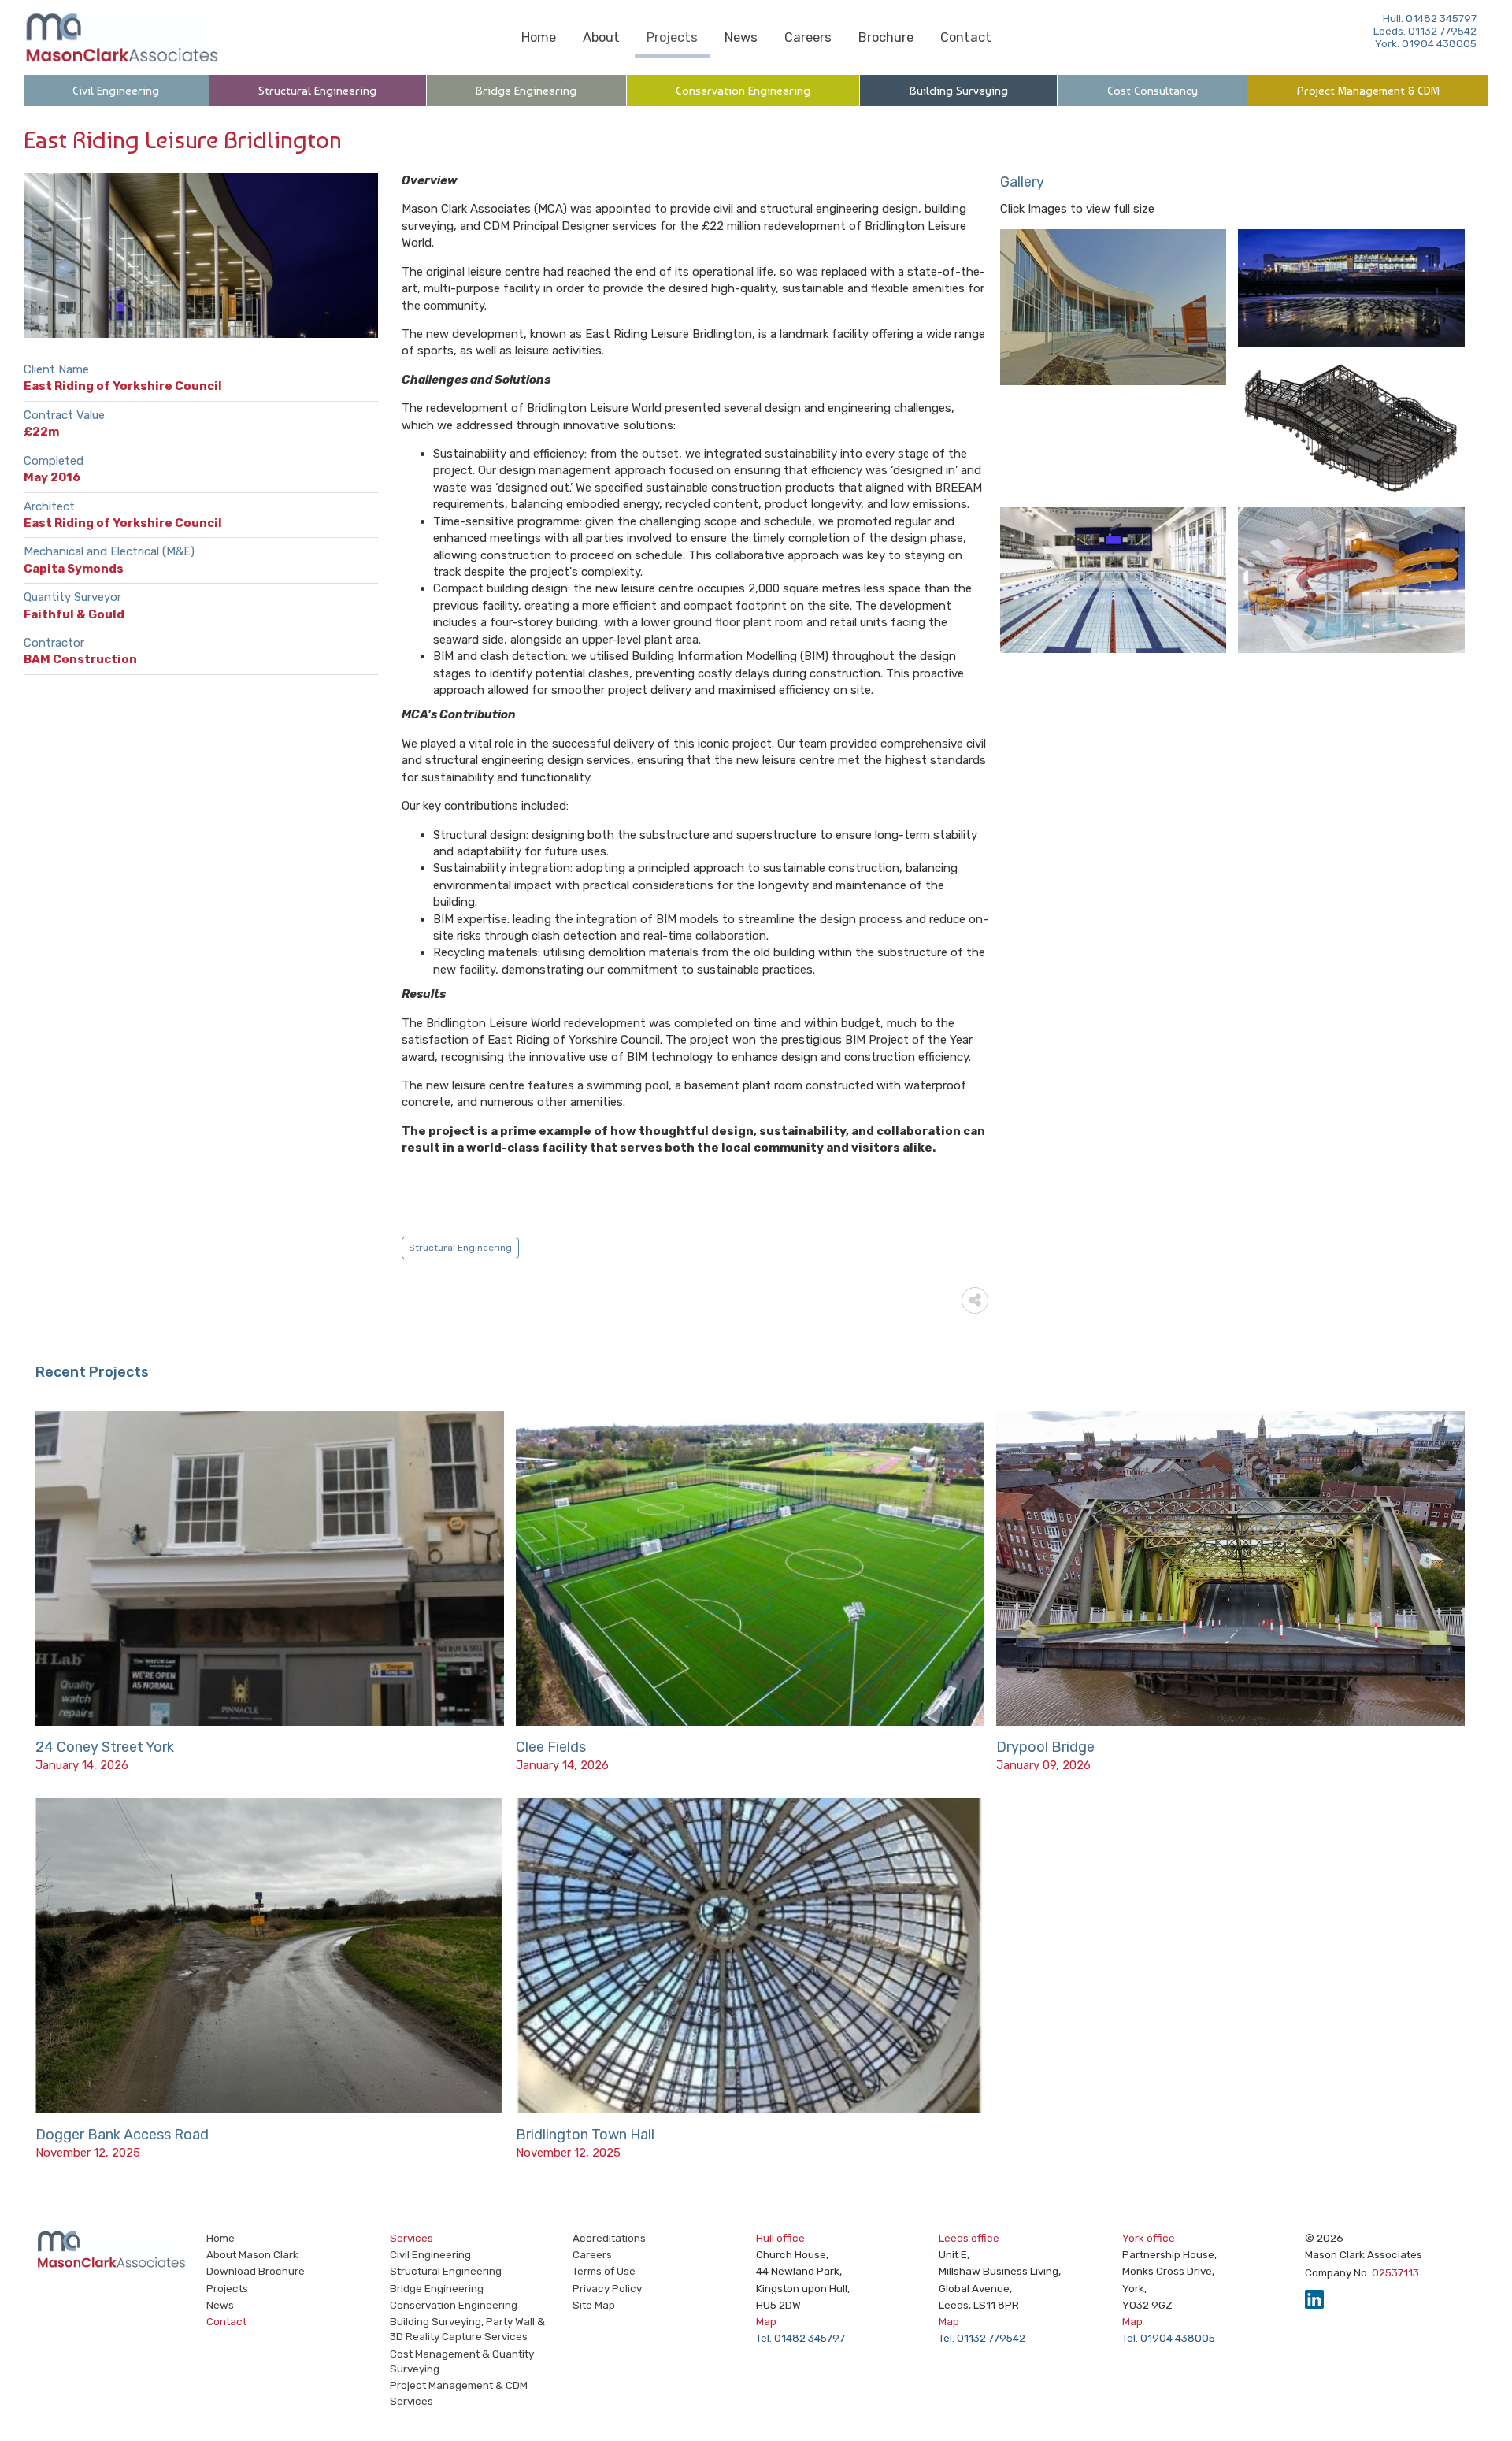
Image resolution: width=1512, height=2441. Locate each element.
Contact (966, 37)
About (601, 37)
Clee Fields (551, 1747)
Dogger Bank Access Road (122, 2135)
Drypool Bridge (1045, 1747)
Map (766, 2321)
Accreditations (609, 2238)
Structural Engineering (317, 91)
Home (539, 37)
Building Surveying (959, 91)
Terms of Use (604, 2271)
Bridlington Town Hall (585, 2135)
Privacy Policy (607, 2288)
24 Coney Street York (105, 1747)
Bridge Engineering (526, 91)
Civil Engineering (116, 91)
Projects (672, 37)
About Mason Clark (252, 2254)
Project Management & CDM (1368, 91)
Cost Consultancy (1153, 91)
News (741, 37)
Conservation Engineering (743, 91)
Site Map (594, 2305)
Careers (808, 37)
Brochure (886, 37)
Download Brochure (256, 2271)
